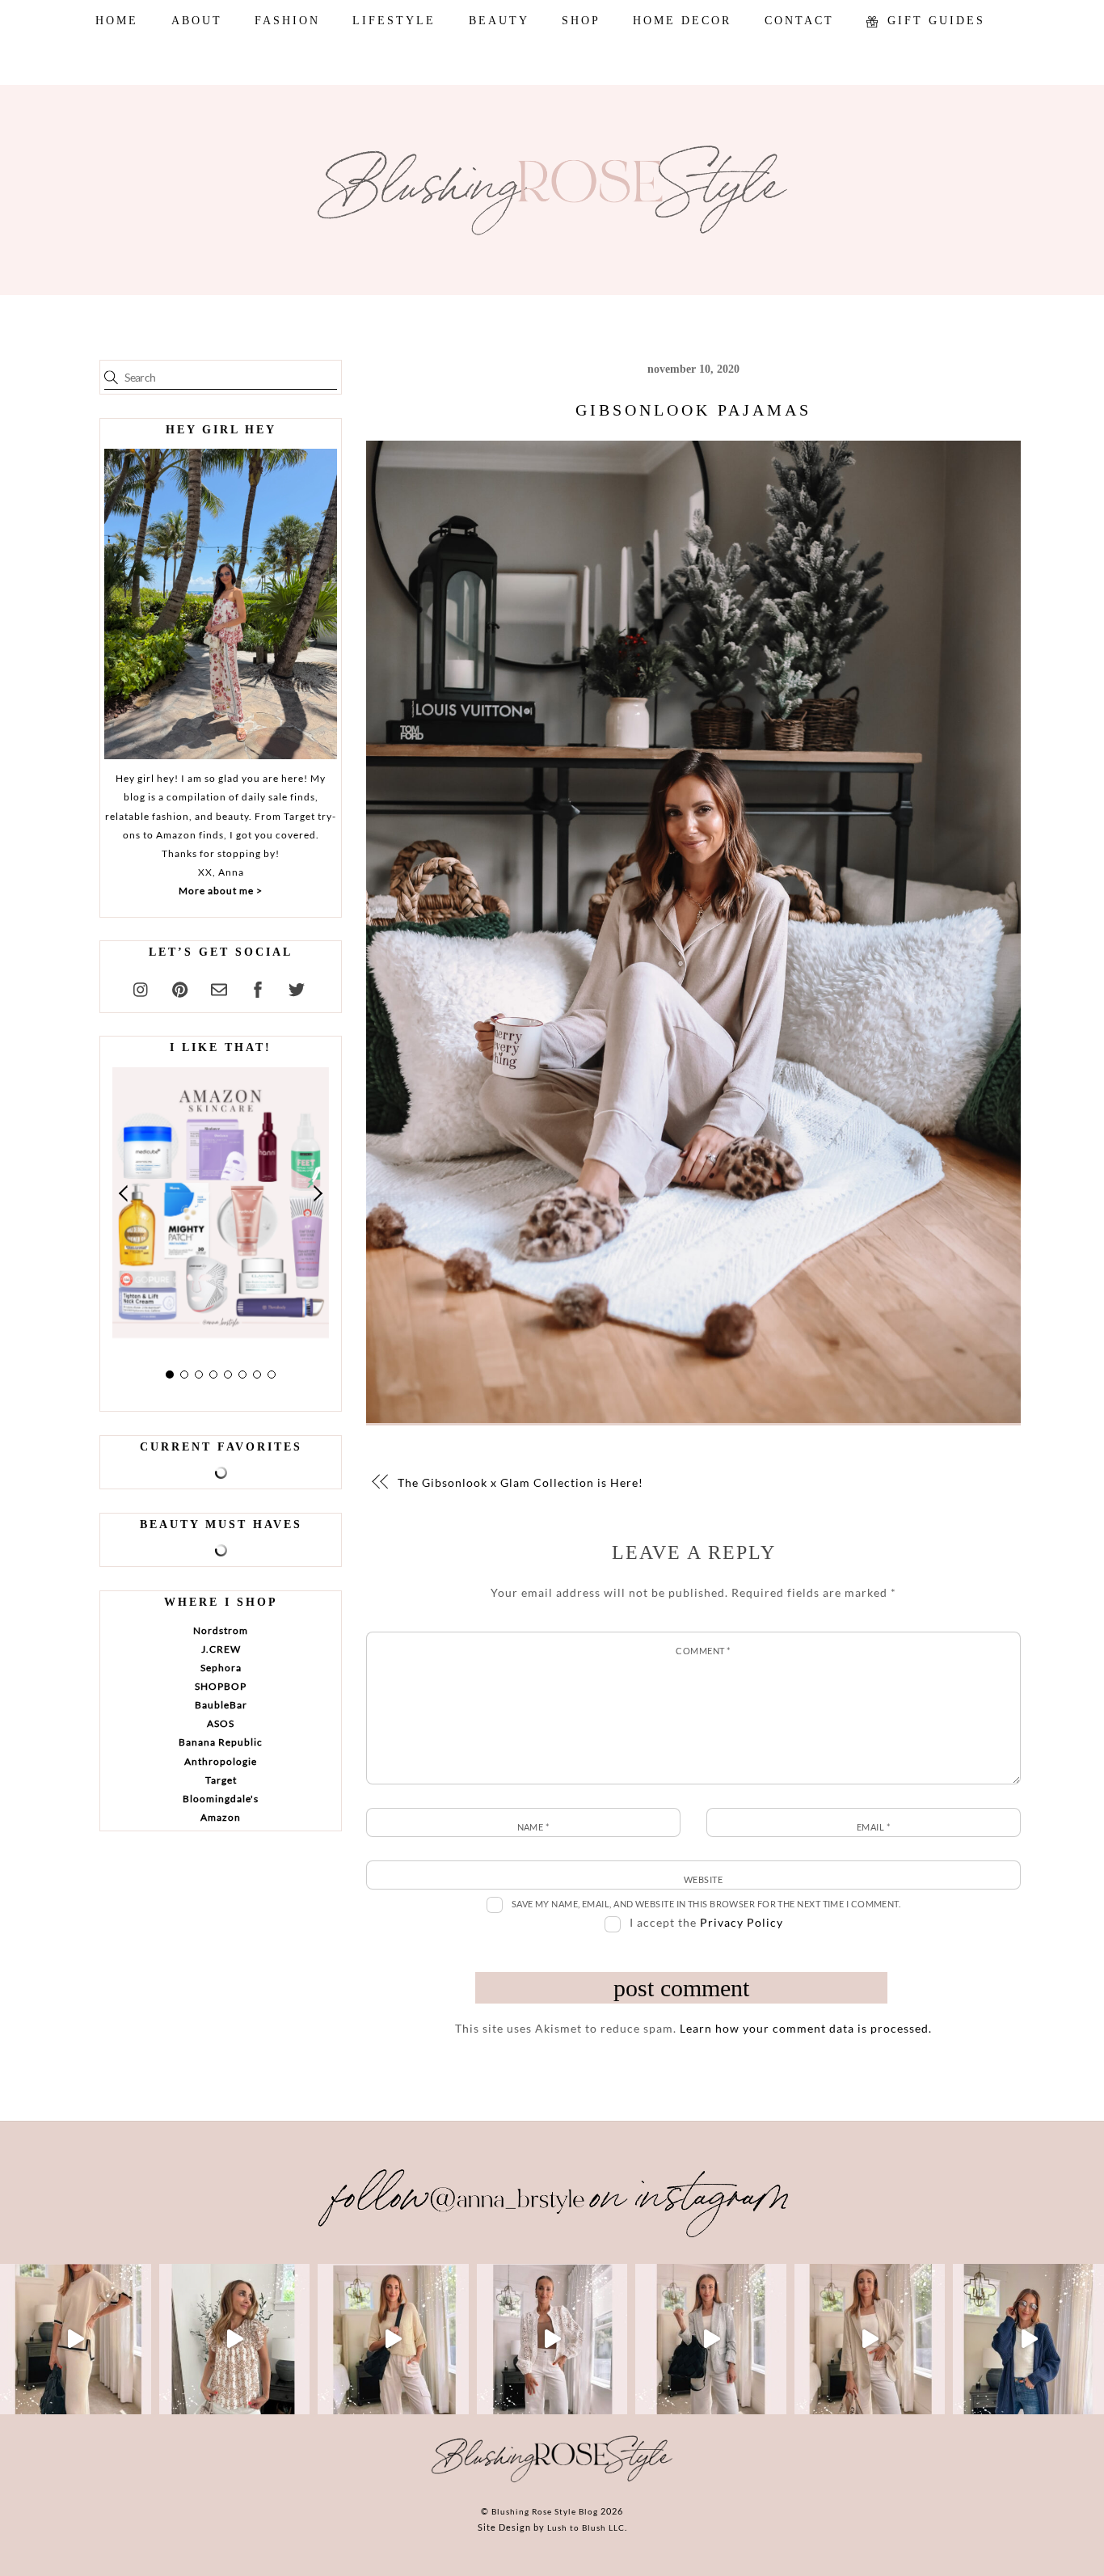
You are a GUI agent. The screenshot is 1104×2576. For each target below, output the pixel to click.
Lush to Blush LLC (586, 2527)
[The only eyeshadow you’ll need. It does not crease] (235, 2340)
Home (117, 21)
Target (221, 1780)
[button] (124, 1193)
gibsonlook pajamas (693, 410)
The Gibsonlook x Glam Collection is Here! (520, 1482)
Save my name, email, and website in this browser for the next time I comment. (706, 1904)
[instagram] (141, 987)
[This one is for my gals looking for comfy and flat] (1028, 2340)
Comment (703, 1651)
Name (533, 1827)
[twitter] (297, 987)
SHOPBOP (221, 1686)
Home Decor (682, 21)
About (197, 21)
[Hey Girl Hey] (221, 604)
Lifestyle (394, 21)
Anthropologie (221, 1761)
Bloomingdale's (221, 1799)
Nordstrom (221, 1630)
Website (703, 1879)
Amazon (221, 1817)
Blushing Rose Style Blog (545, 2511)
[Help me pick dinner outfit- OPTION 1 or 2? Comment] (552, 2340)
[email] (219, 987)
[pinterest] (180, 987)
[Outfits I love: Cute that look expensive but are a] (393, 2340)
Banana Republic (221, 1742)
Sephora (221, 1668)
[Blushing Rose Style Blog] (552, 2481)
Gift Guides (933, 21)
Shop (581, 21)
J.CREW (221, 1649)
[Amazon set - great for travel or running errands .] (76, 2340)
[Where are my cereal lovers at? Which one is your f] (870, 2340)
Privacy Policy (742, 1922)
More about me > (221, 891)
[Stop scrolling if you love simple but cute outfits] (711, 2340)
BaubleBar (221, 1705)
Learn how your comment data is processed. (806, 2028)
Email (873, 1827)
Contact (799, 21)
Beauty (499, 21)
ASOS (221, 1723)
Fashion (287, 21)
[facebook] (258, 987)
